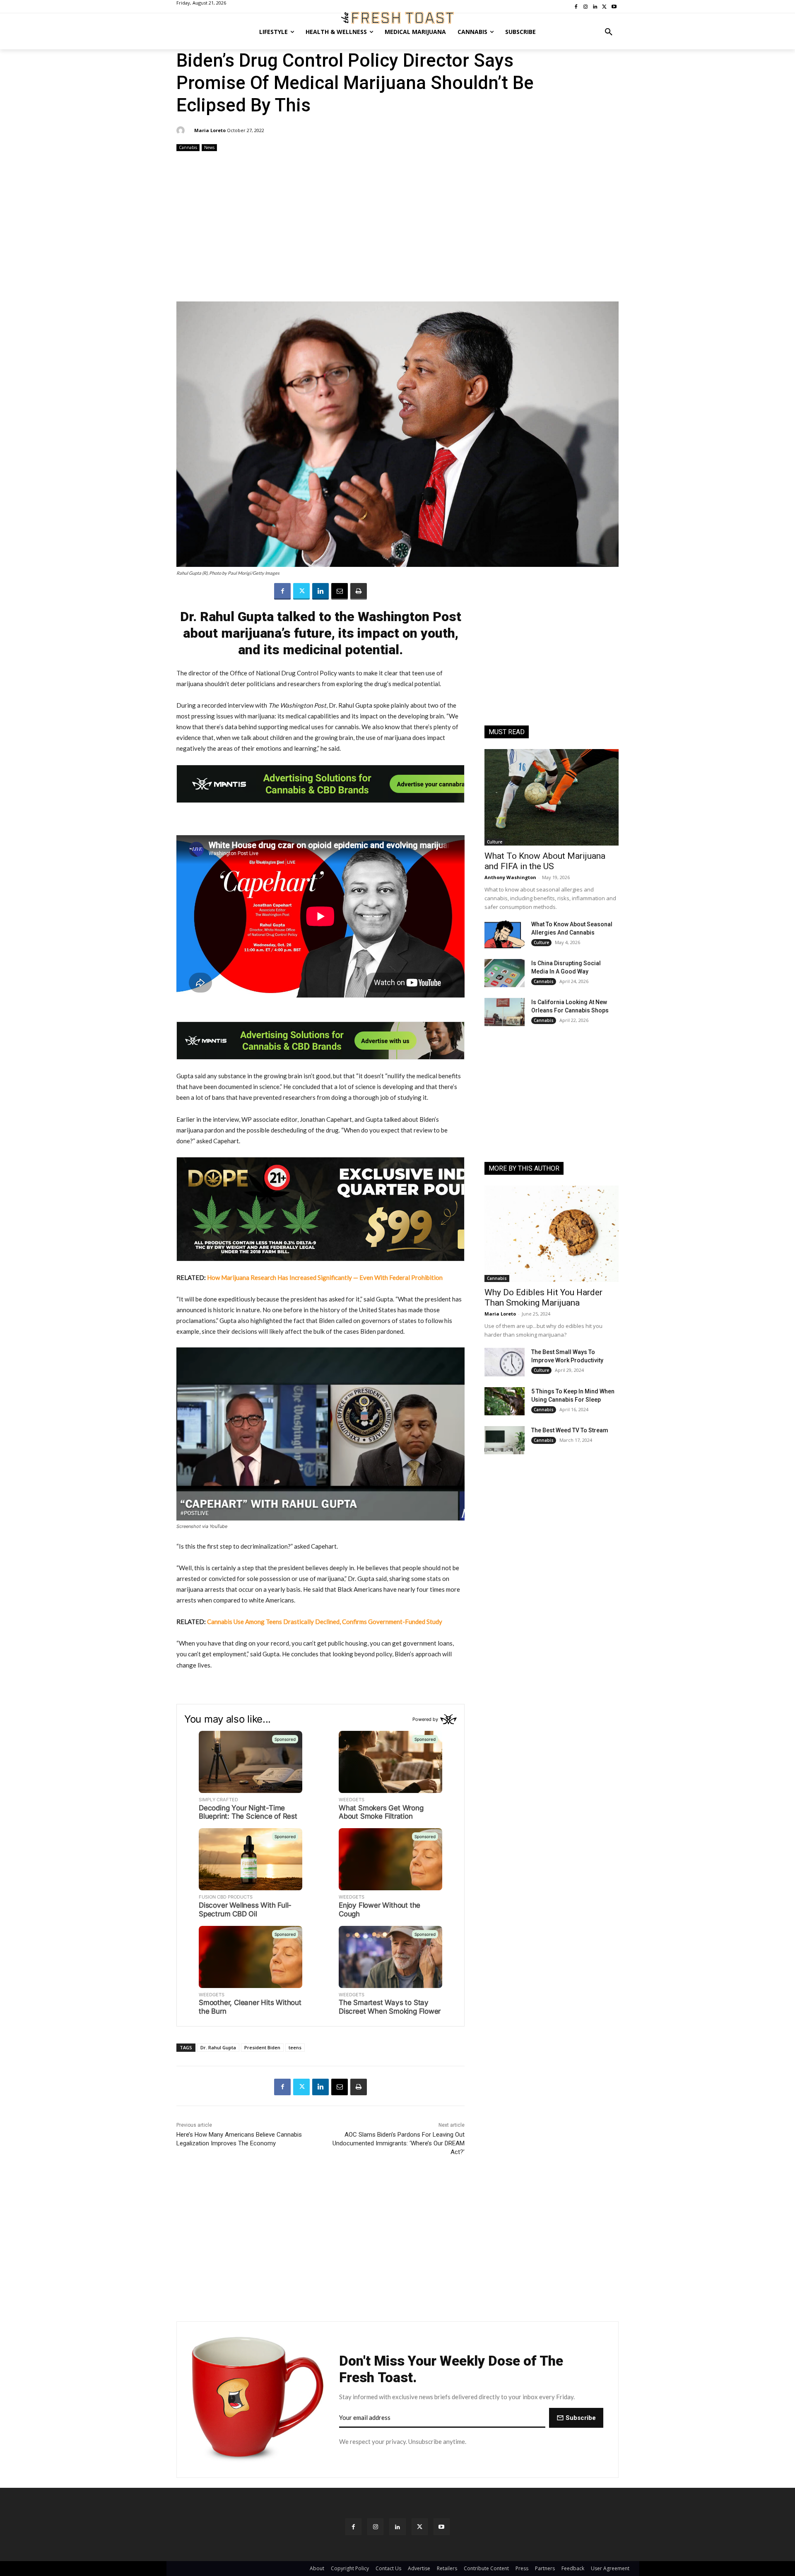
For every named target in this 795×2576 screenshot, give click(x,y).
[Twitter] (301, 591)
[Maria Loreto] (182, 130)
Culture (495, 842)
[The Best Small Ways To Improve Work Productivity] (505, 1362)
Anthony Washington (510, 877)
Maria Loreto (210, 130)
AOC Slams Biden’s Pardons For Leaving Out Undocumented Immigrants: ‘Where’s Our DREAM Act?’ (399, 2143)
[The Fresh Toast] (397, 18)
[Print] (359, 591)
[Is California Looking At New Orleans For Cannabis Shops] (505, 1012)
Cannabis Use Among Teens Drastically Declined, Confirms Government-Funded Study (325, 1622)
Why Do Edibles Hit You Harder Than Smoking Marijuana (543, 1298)
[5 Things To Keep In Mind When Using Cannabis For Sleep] (505, 1401)
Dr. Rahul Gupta (218, 2047)
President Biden (262, 2047)
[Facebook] (282, 591)
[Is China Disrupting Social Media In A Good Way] (505, 973)
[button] (609, 32)
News (209, 147)
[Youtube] (442, 2527)
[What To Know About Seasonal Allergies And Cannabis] (505, 934)
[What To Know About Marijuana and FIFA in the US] (552, 797)
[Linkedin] (320, 591)
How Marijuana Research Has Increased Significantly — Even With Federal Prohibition (325, 1277)
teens (295, 2047)
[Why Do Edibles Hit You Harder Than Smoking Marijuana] (552, 1234)
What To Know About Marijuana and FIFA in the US (545, 861)
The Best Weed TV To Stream (570, 1430)
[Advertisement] (397, 227)
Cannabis (188, 147)
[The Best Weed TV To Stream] (505, 1440)
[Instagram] (375, 2527)
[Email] (340, 591)
